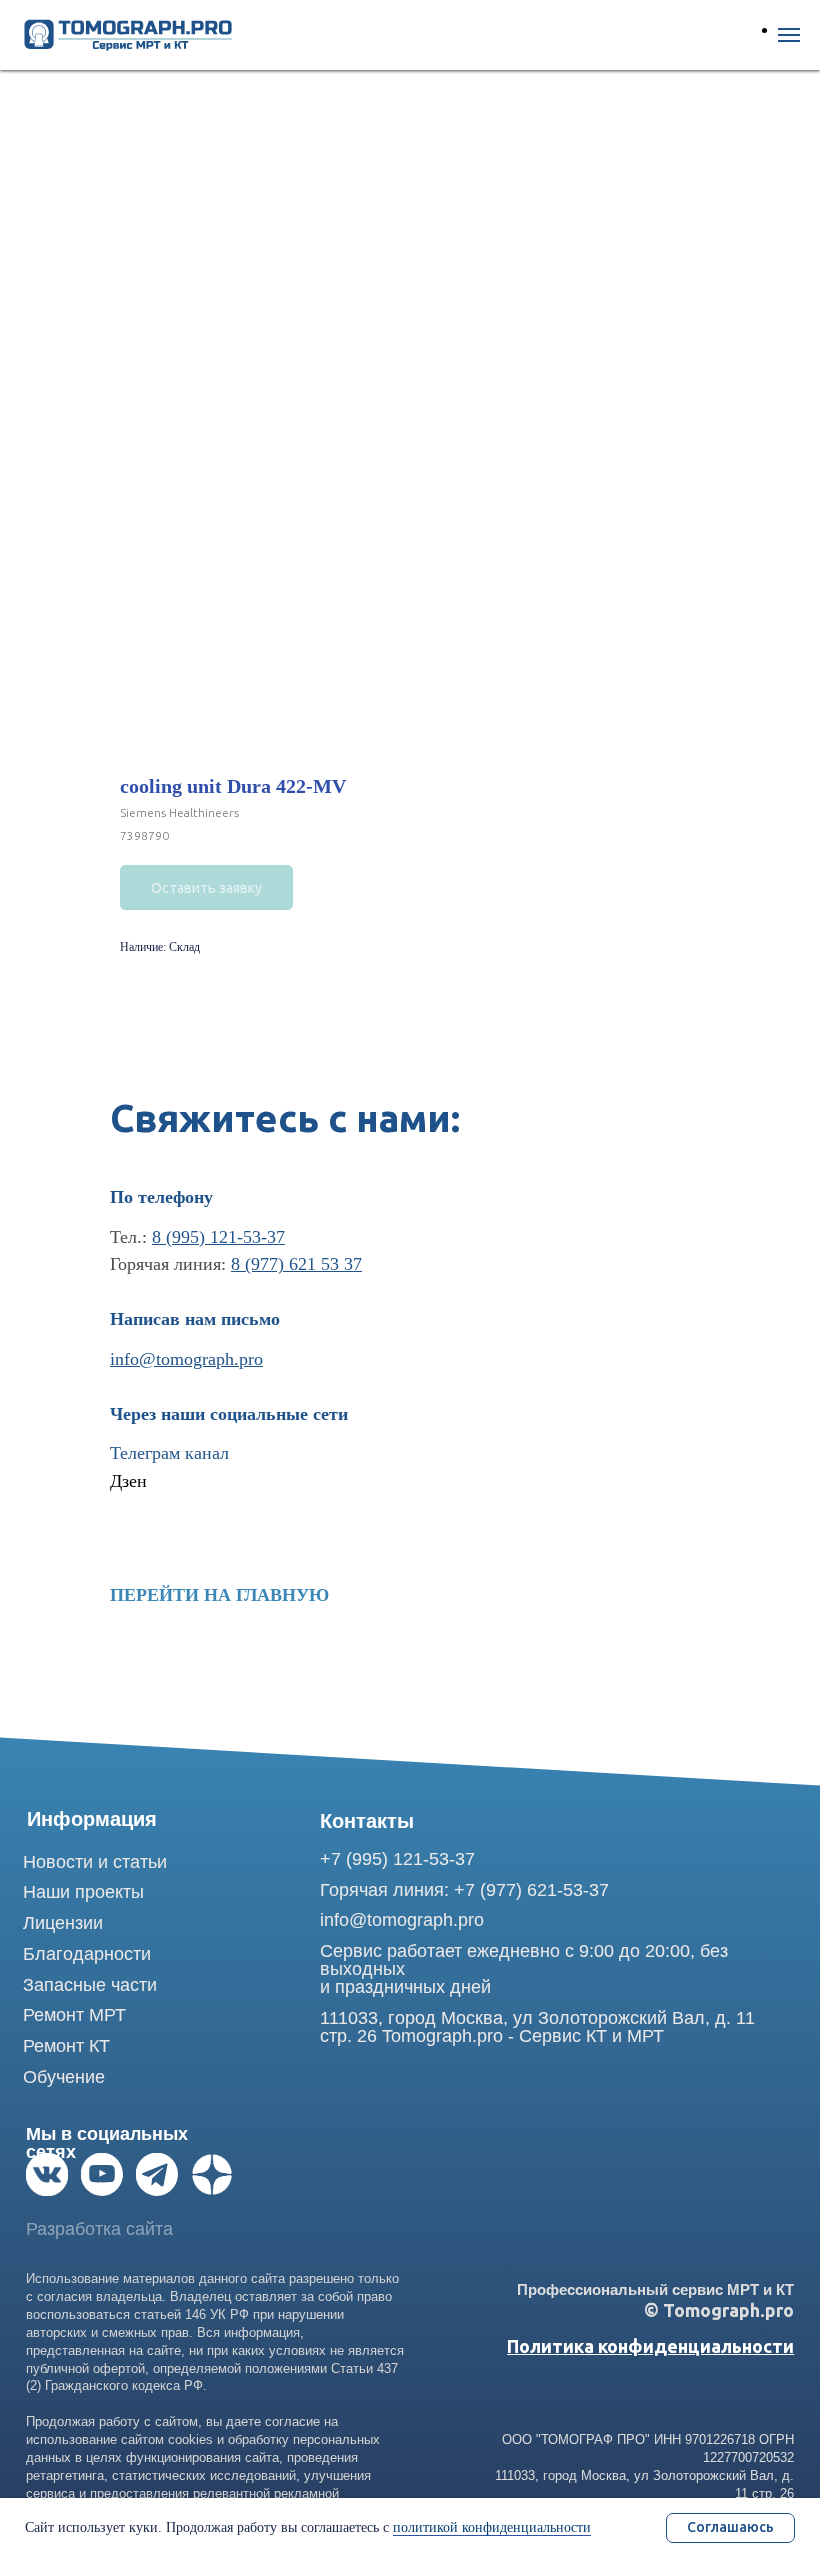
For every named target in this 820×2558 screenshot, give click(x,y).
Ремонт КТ (66, 2046)
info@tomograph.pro (186, 1359)
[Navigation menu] (789, 35)
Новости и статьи (95, 1862)
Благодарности (87, 1954)
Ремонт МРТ (74, 2015)
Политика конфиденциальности (650, 2346)
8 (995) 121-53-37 (218, 1237)
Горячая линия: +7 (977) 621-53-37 (464, 1890)
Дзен (128, 1481)
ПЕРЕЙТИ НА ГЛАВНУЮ (219, 1595)
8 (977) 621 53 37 (296, 1264)
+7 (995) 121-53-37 (397, 1859)
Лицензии (63, 1923)
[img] (47, 2174)
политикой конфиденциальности (492, 2527)
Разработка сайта (99, 2229)
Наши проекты (83, 1892)
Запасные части (90, 1985)
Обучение (64, 2077)
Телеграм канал (169, 1453)
